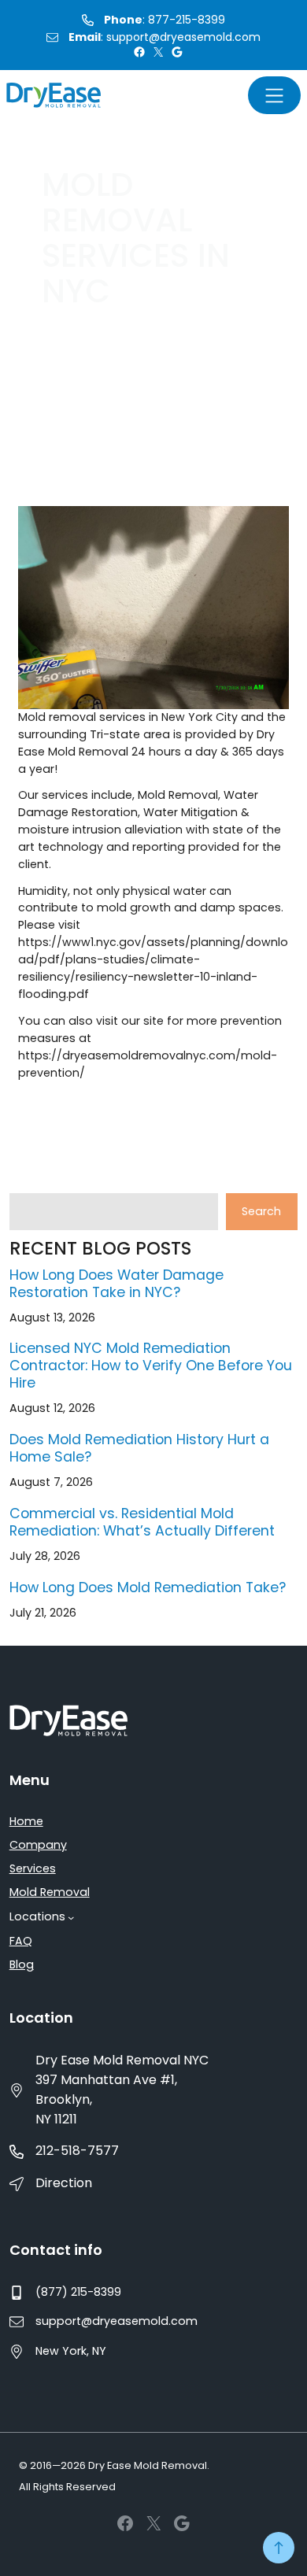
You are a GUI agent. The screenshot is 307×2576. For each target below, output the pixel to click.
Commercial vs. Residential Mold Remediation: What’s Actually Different (142, 1522)
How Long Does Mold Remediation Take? (148, 1587)
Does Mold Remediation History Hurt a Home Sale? (139, 1448)
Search (261, 1211)
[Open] (274, 95)
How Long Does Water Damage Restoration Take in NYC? (117, 1284)
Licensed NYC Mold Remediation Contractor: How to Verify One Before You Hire (151, 1366)
